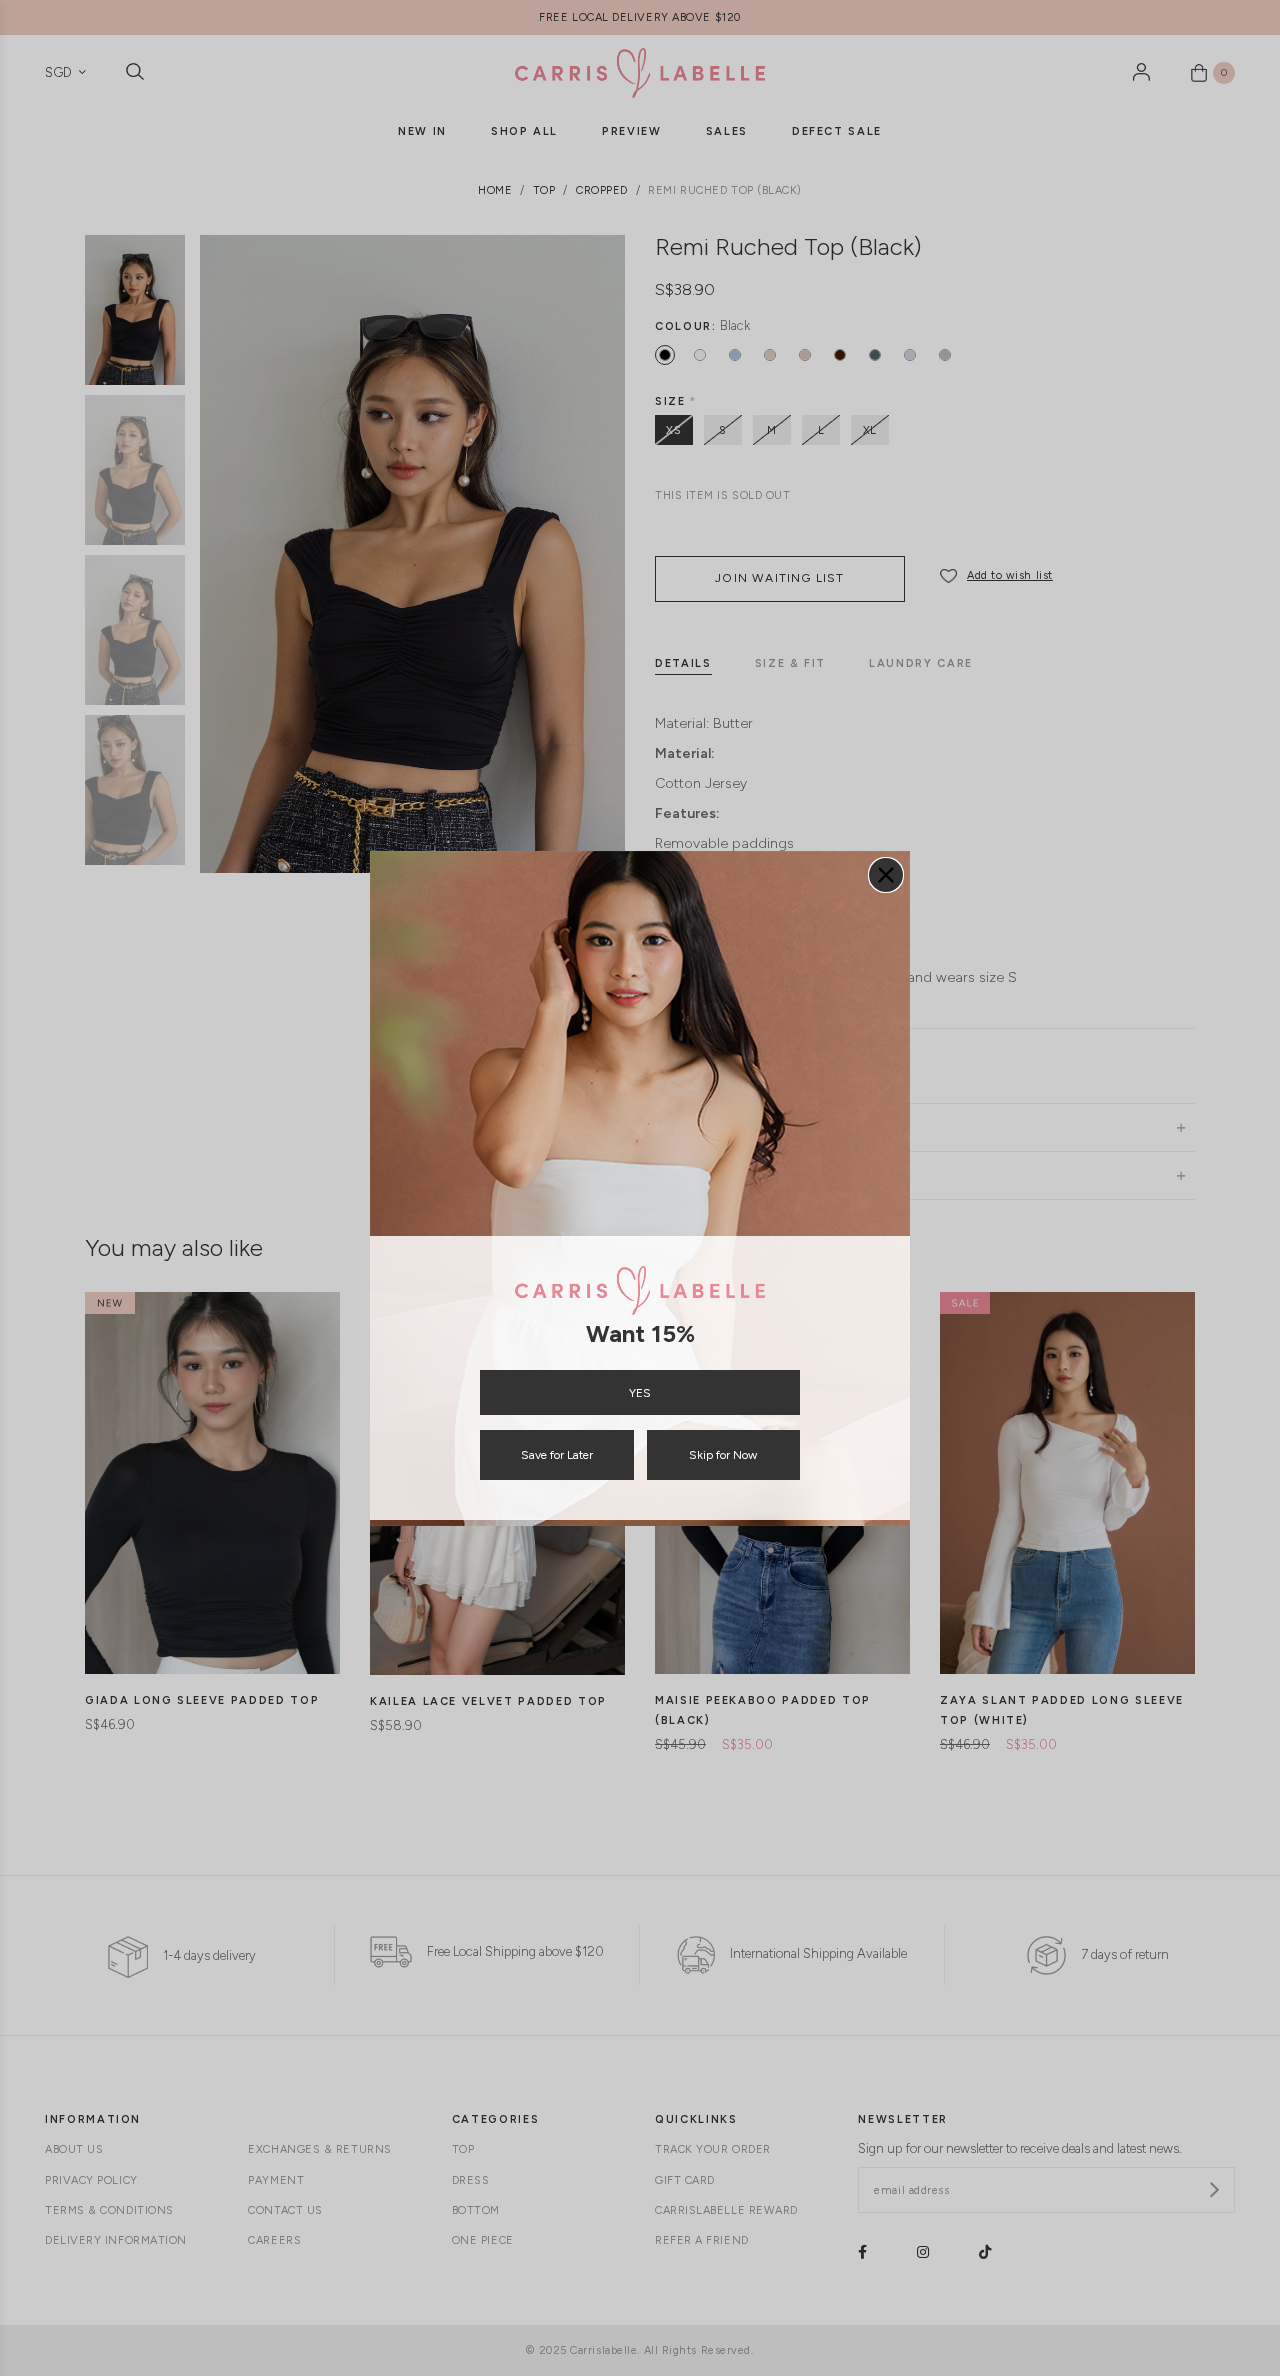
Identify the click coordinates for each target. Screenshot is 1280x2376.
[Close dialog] (886, 875)
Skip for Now (723, 1455)
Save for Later (557, 1455)
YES (640, 1393)
